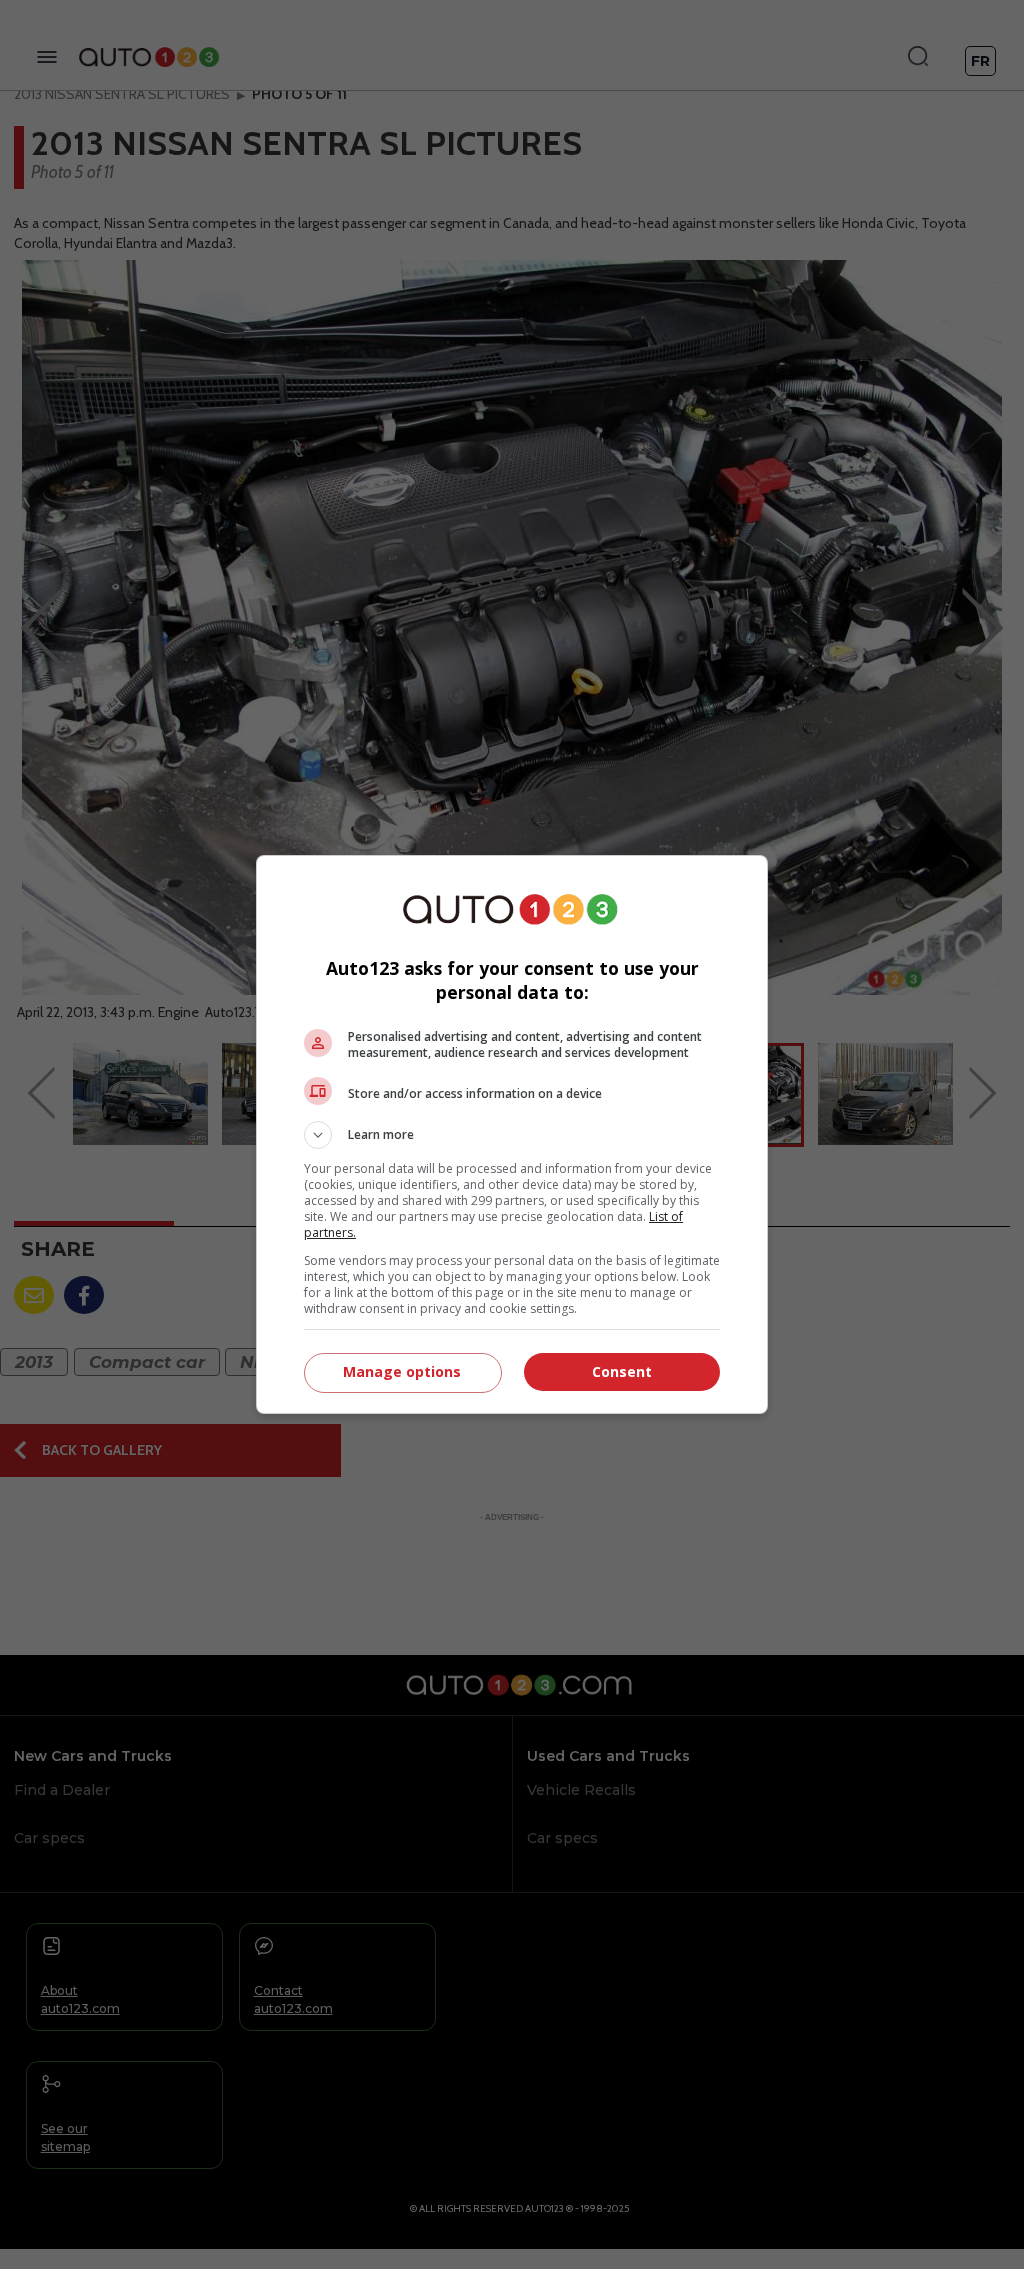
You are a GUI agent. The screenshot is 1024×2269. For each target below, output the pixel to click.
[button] (512, 1135)
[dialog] (512, 1134)
